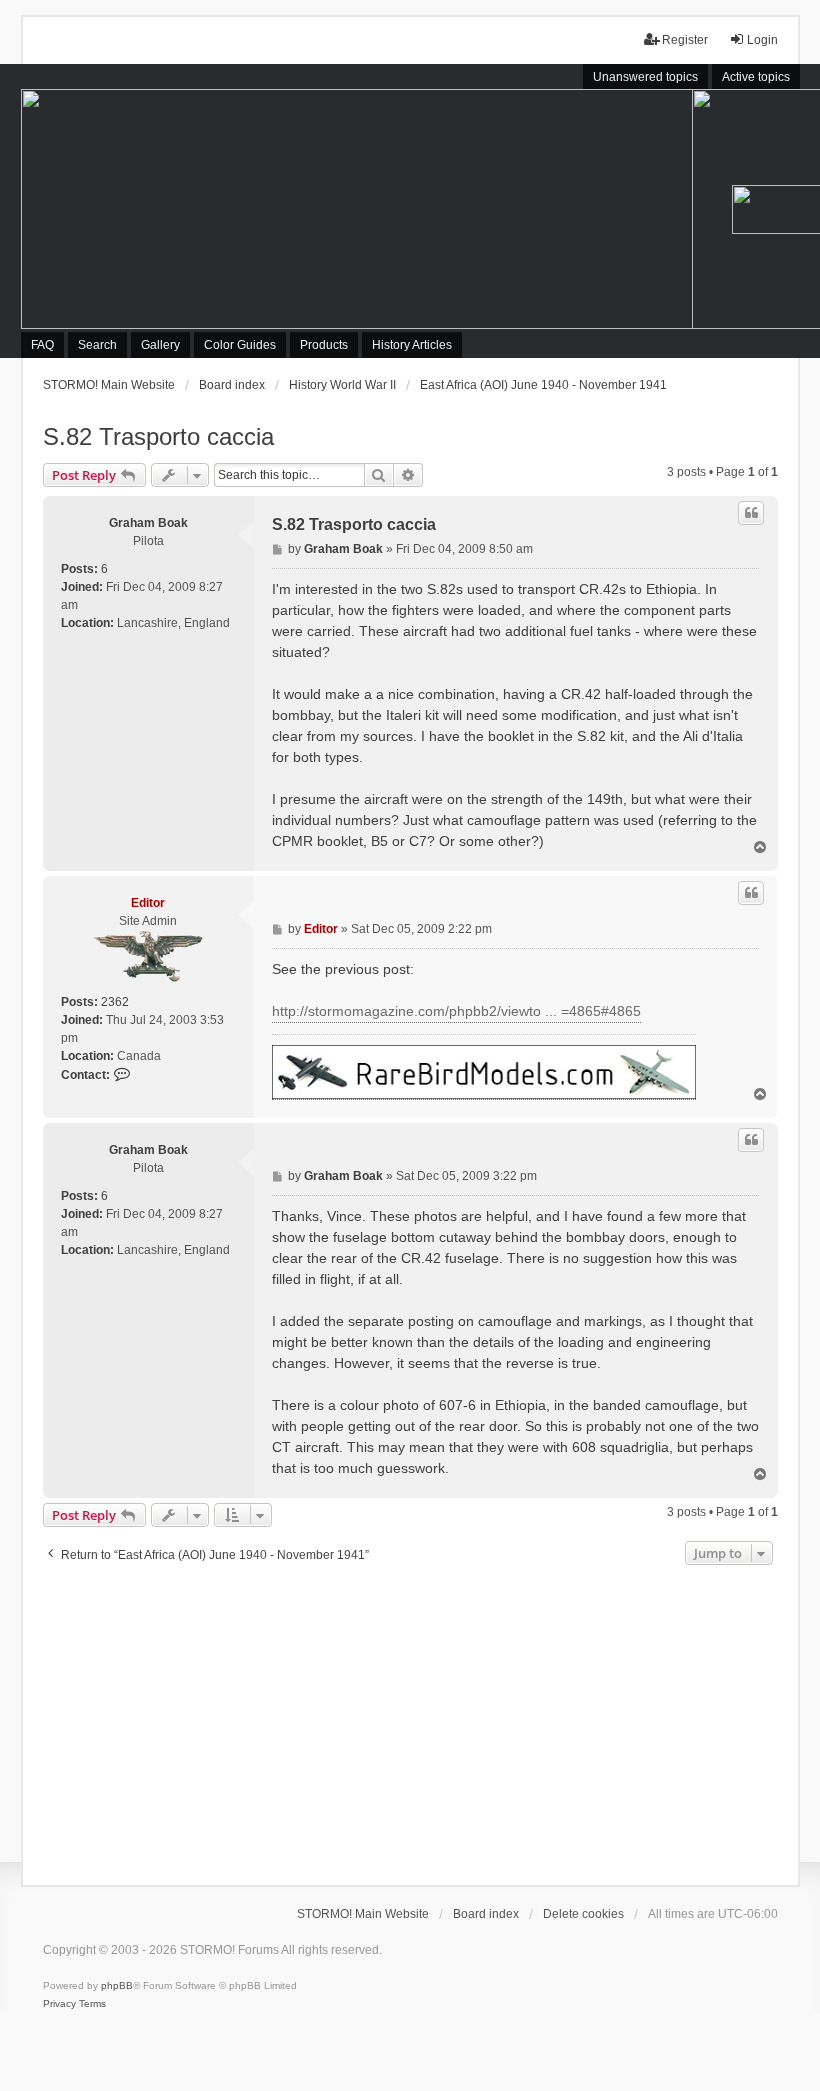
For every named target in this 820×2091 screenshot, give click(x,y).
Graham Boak (148, 523)
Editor (148, 903)
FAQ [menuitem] (42, 345)
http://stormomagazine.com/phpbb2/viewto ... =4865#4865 (456, 1011)
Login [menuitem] (762, 40)
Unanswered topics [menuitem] (645, 77)
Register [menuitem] (685, 40)
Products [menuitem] (324, 345)
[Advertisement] (410, 1720)
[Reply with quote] (751, 513)
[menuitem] (59, 2004)
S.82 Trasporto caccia (158, 436)
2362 (115, 1002)
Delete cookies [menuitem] (583, 1914)
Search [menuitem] (97, 345)
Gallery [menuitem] (160, 345)
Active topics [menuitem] (756, 77)
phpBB (117, 1985)
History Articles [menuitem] (412, 345)
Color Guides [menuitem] (240, 345)
